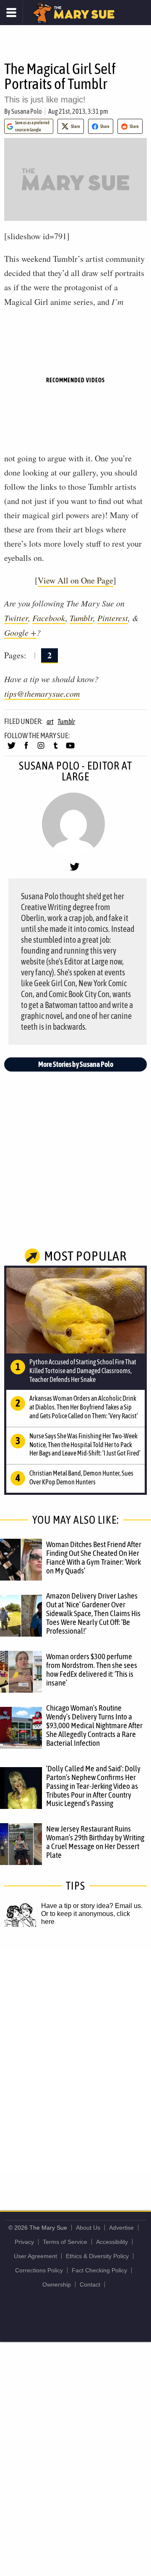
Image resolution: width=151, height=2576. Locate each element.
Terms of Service (65, 2242)
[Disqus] (75, 2060)
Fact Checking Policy (99, 2270)
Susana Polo (27, 111)
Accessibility (112, 2242)
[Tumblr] (56, 749)
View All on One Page (75, 580)
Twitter (16, 618)
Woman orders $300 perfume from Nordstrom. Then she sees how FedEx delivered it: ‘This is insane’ (92, 1669)
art (50, 721)
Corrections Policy (39, 2270)
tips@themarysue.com (42, 693)
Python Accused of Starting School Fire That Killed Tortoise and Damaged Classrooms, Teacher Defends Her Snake (83, 1371)
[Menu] (12, 13)
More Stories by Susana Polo (76, 1064)
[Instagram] (41, 749)
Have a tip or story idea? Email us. (92, 1906)
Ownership (57, 2284)
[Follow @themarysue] (12, 749)
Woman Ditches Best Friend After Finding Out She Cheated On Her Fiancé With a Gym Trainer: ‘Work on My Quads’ (94, 1557)
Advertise (121, 2228)
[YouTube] (70, 749)
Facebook (49, 618)
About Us (88, 2228)
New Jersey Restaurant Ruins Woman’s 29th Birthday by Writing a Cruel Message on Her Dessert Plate (95, 1842)
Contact (90, 2284)
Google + (20, 632)
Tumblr (81, 618)
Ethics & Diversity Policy (97, 2256)
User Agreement (35, 2256)
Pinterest (113, 618)
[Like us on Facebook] (26, 749)
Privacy (24, 2242)
